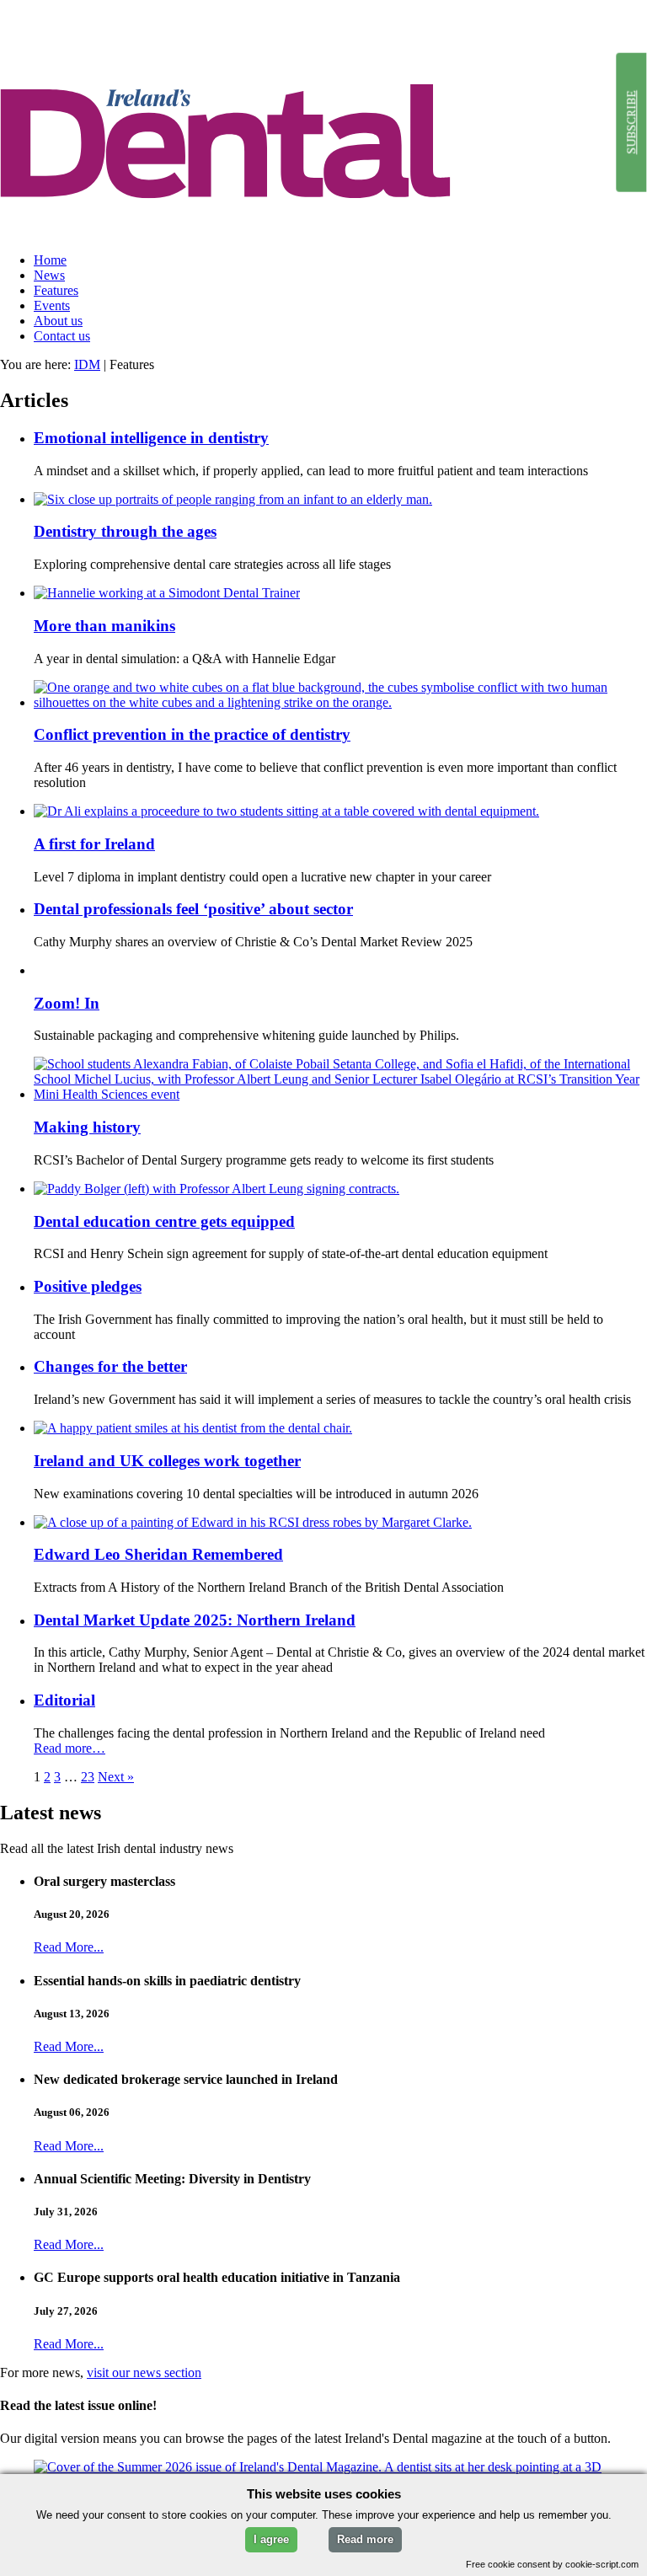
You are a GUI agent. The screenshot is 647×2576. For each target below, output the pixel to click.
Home (50, 260)
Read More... (69, 1947)
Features (56, 290)
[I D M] (323, 231)
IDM (87, 364)
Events (52, 305)
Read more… (70, 1748)
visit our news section (144, 2372)
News (49, 275)
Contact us (62, 336)
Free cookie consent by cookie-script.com (552, 2564)
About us (58, 321)
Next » (116, 1777)
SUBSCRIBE (631, 122)
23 (88, 1777)
